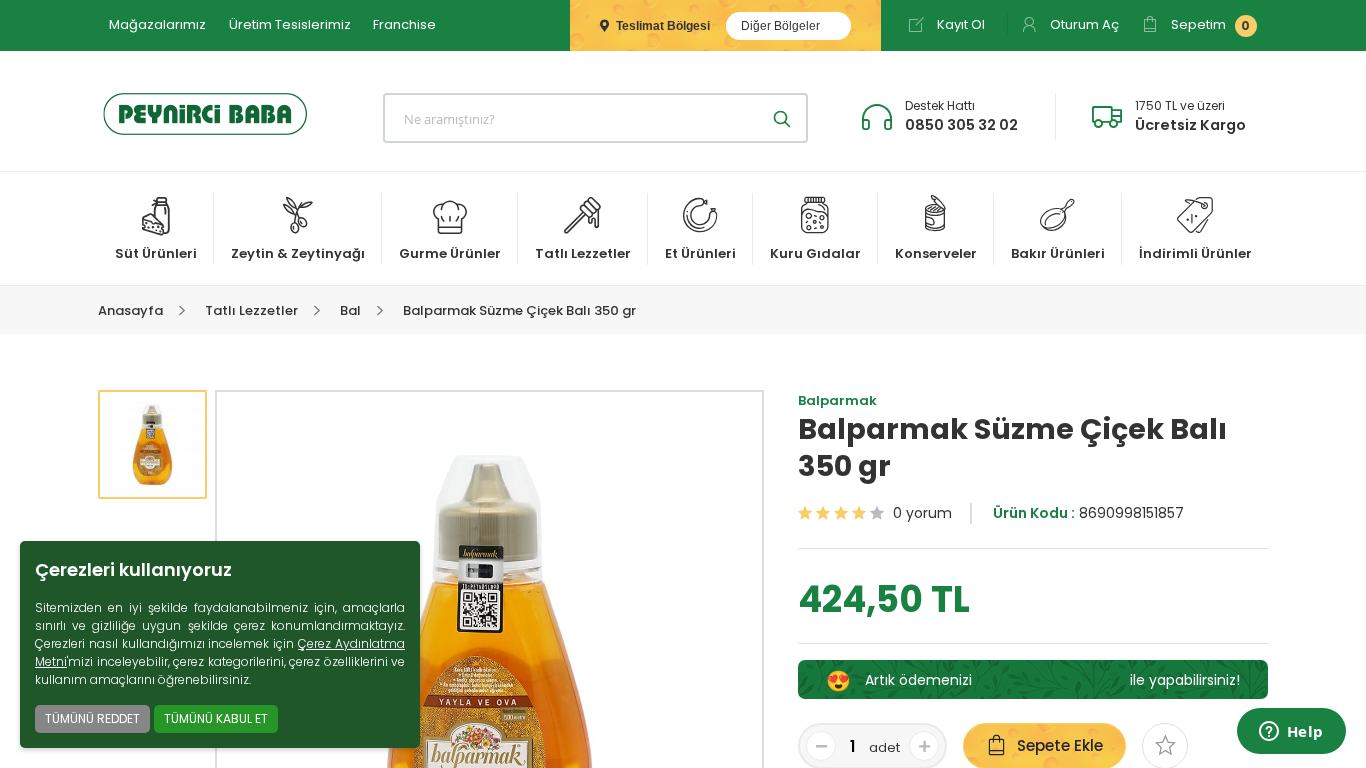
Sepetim (1209, 24)
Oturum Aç (1083, 24)
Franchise (404, 24)
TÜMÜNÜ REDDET (92, 718)
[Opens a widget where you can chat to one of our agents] (1291, 733)
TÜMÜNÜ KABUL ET (216, 718)
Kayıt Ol (959, 24)
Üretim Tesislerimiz (290, 24)
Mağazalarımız (157, 24)
